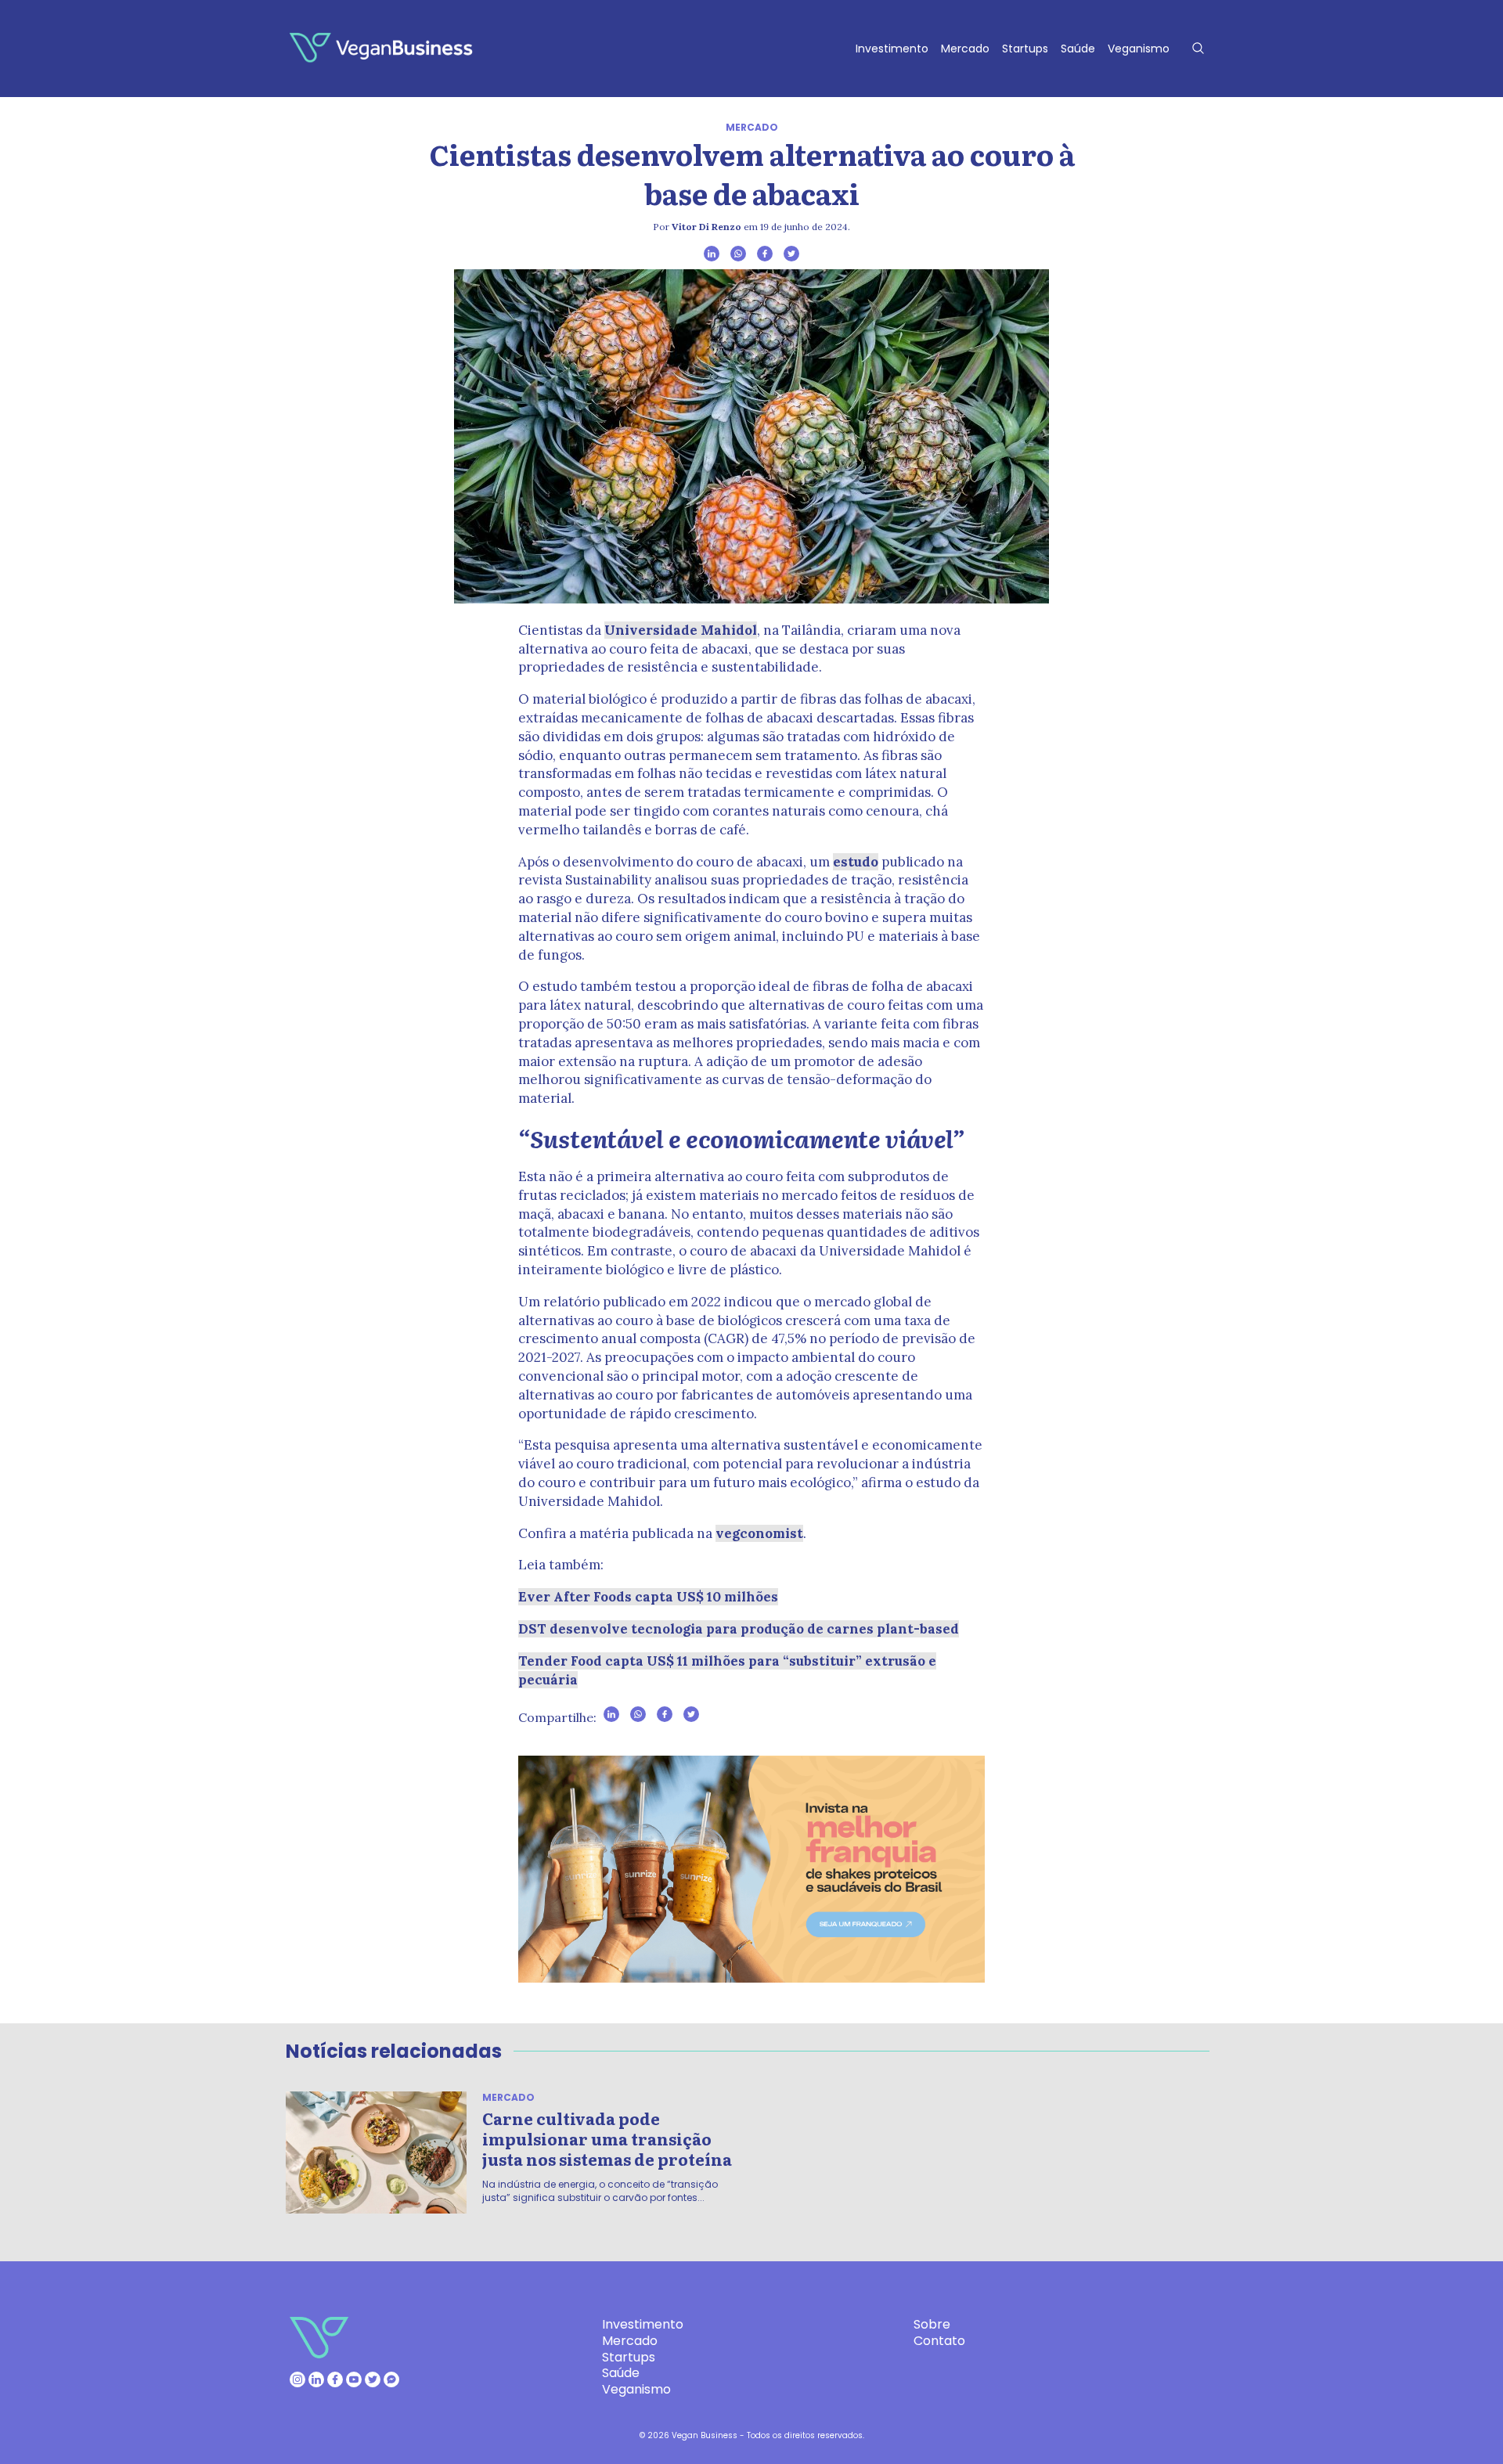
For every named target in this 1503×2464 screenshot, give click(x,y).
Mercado (965, 49)
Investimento (892, 49)
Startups (1025, 49)
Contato (939, 2341)
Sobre (932, 2324)
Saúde (1078, 49)
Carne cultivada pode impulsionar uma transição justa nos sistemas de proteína (607, 2138)
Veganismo (1139, 49)
